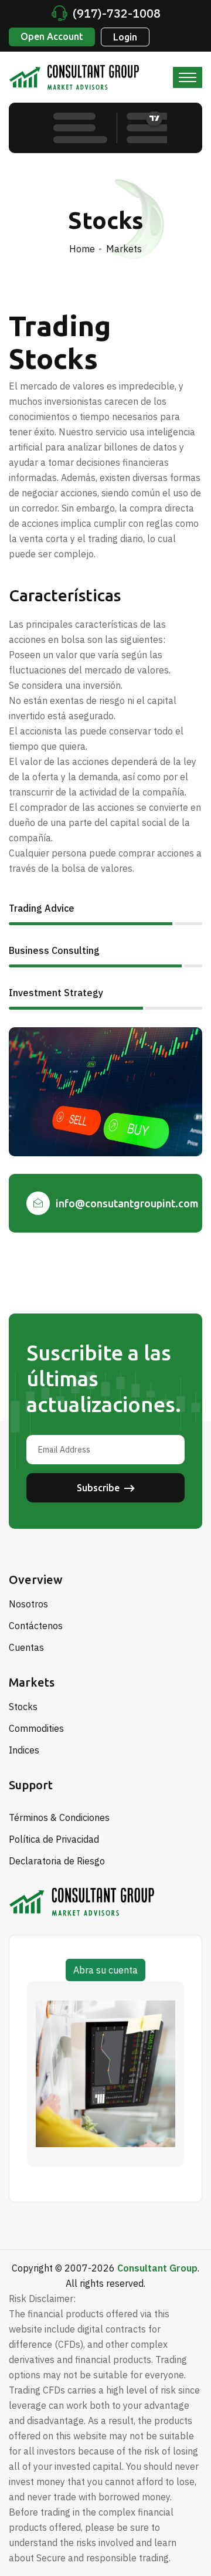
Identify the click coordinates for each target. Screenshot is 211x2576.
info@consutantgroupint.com (127, 1203)
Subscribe (98, 1488)
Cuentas (26, 1647)
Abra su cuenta (105, 1970)
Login (125, 37)
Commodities (36, 1728)
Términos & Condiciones (59, 1817)
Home (82, 249)
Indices (24, 1750)
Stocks (23, 1707)
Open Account (52, 36)
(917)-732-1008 (117, 13)
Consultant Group (157, 2268)
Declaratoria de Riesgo (57, 1861)
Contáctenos (36, 1626)
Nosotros (28, 1604)
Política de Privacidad (54, 1839)
